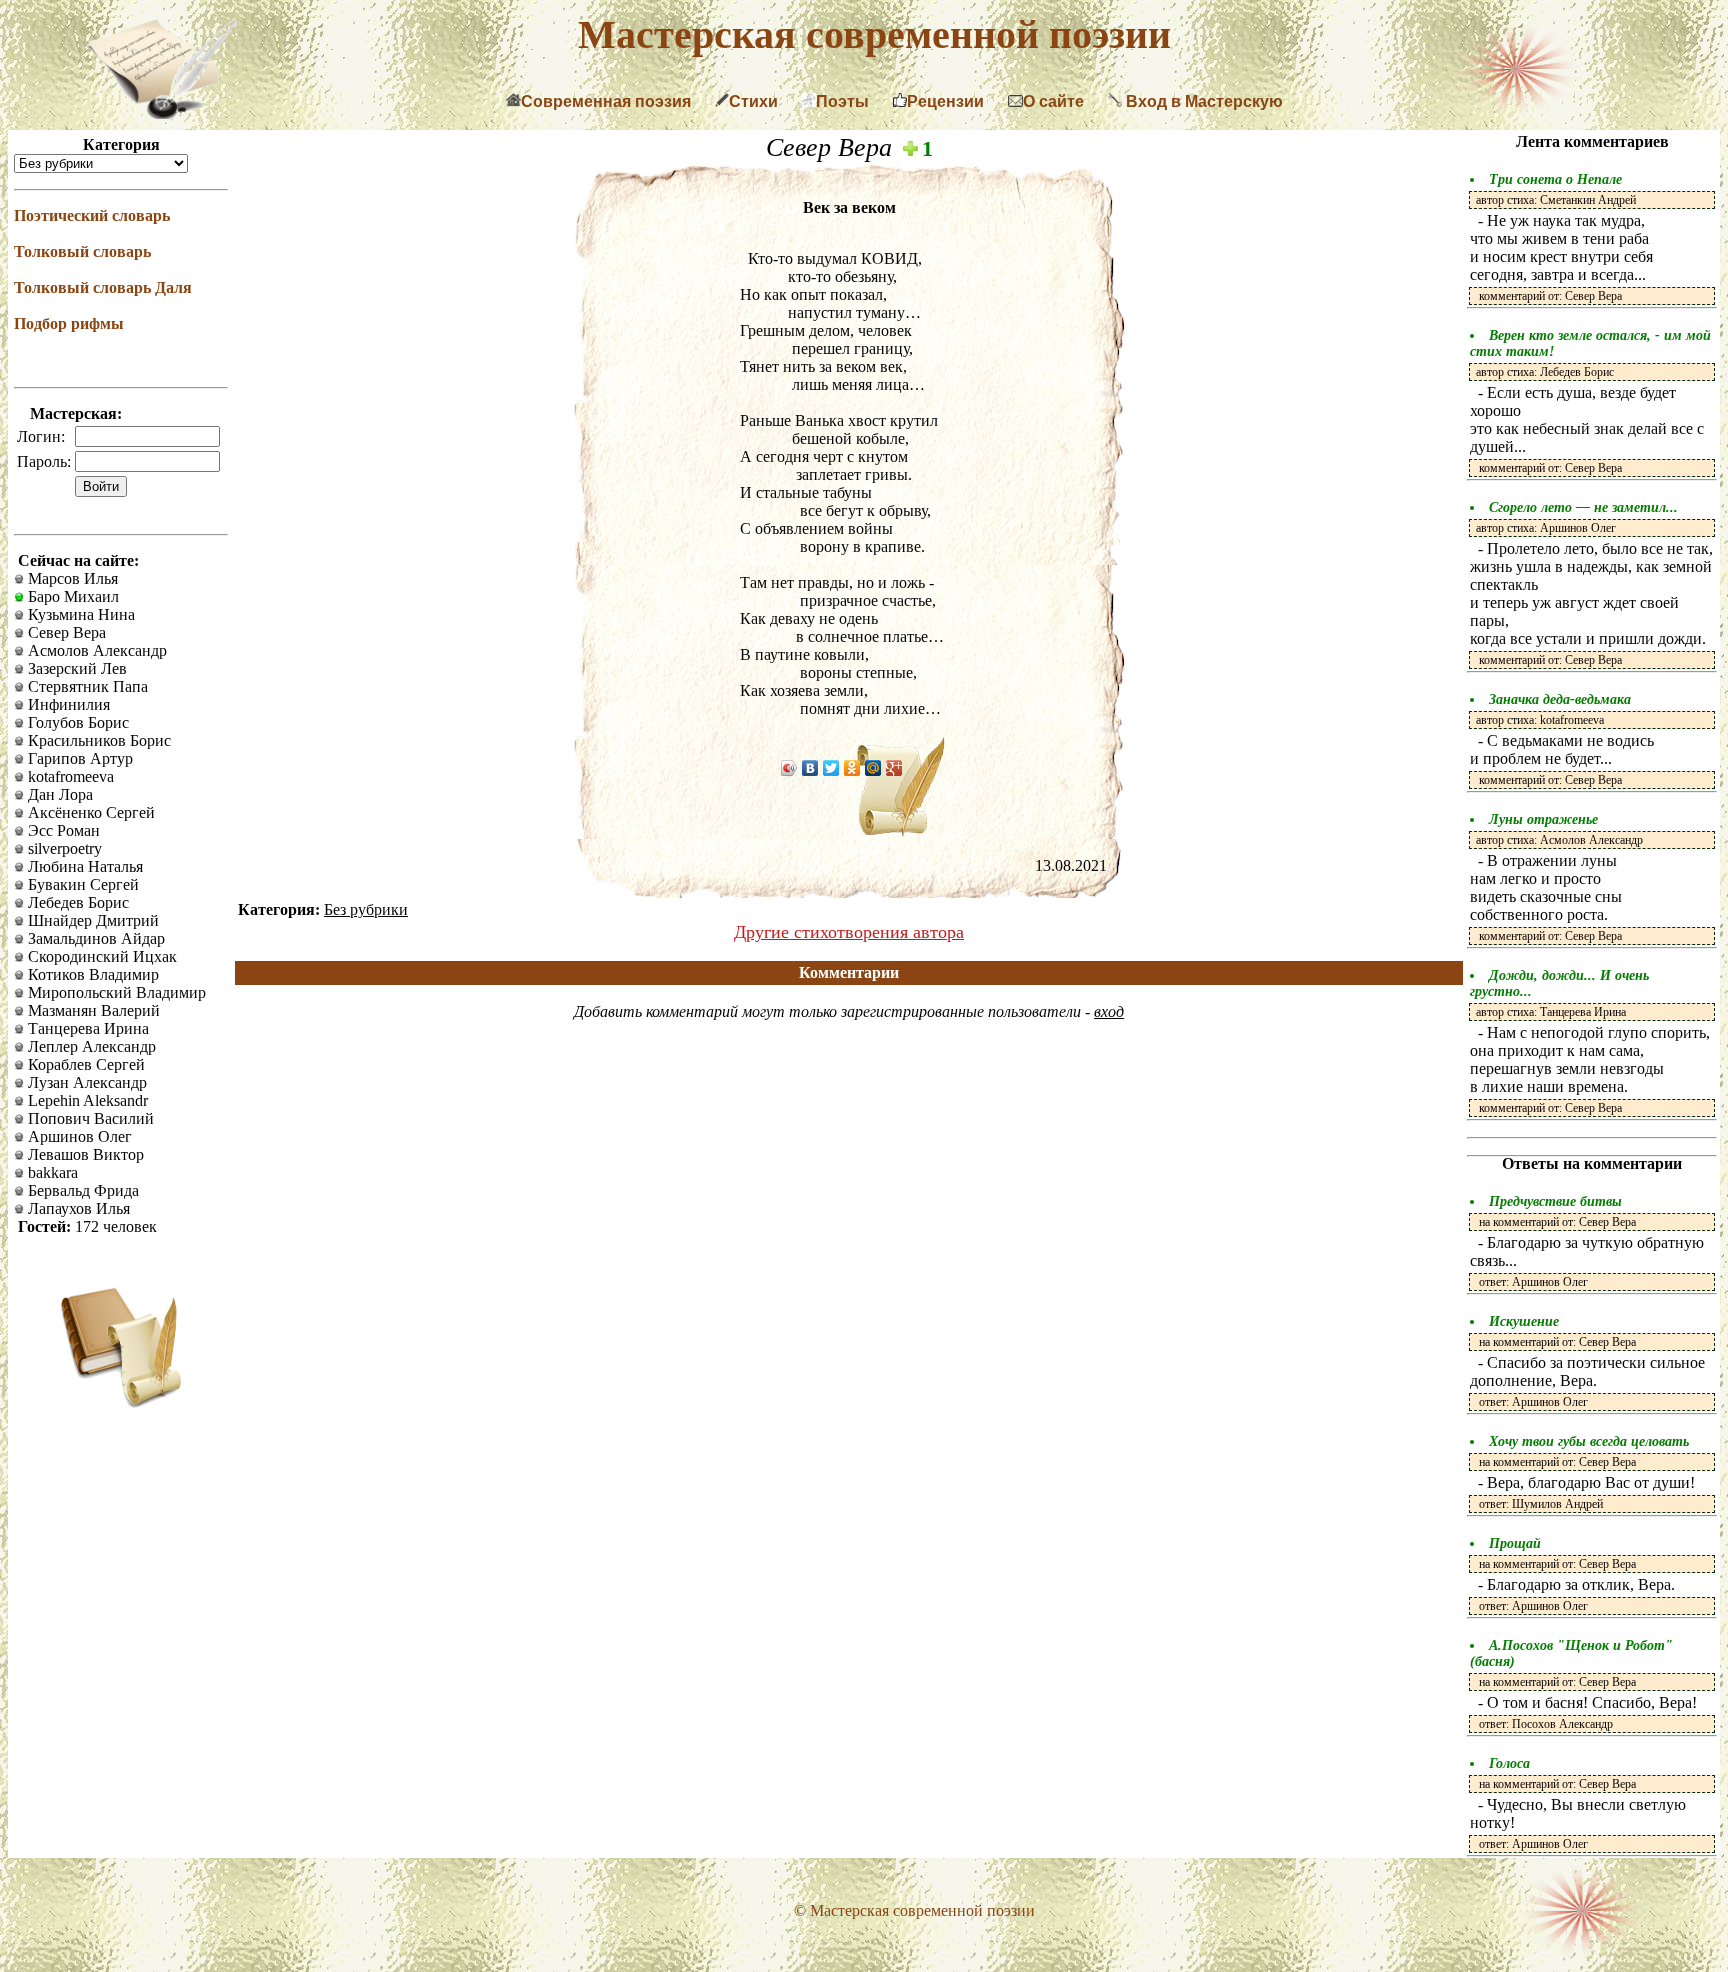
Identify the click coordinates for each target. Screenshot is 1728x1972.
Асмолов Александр (95, 650)
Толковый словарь (82, 251)
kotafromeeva (69, 776)
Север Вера (65, 632)
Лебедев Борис (76, 902)
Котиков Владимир (91, 974)
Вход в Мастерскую (1202, 101)
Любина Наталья (83, 866)
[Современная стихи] (162, 113)
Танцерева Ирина (86, 1028)
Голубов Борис (76, 722)
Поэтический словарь (92, 215)
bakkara (51, 1172)
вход (1109, 1011)
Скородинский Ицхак (100, 956)
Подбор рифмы (69, 323)
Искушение (1524, 1321)
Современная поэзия (606, 101)
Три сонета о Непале (1555, 179)
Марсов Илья (71, 578)
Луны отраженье (1543, 819)
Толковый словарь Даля (103, 287)
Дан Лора (58, 794)
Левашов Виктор (84, 1154)
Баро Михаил (71, 596)
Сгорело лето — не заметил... (1583, 507)
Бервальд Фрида (81, 1190)
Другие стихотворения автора (849, 932)
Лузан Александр (85, 1082)
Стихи (753, 101)
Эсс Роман (62, 830)
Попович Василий (89, 1118)
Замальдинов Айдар (94, 938)
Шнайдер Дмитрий (91, 920)
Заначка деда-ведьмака (1560, 699)
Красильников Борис (97, 740)
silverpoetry (63, 848)
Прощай (1515, 1543)
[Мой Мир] (873, 768)
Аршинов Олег (78, 1136)
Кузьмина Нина (79, 614)
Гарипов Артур (78, 758)
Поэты (842, 101)
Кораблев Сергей (84, 1064)
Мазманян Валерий (92, 1010)
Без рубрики (366, 909)
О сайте (1053, 101)
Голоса (1509, 1763)
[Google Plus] (894, 768)
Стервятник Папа (86, 686)
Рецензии (945, 101)
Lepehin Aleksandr (86, 1100)
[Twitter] (831, 768)
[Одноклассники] (852, 768)
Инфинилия (67, 704)
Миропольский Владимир (115, 992)
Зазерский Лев (75, 668)
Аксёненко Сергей (89, 812)
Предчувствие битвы (1555, 1201)
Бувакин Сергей (81, 884)
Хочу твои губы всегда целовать (1589, 1441)
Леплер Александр (90, 1046)
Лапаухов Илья (77, 1208)
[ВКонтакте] (810, 768)
